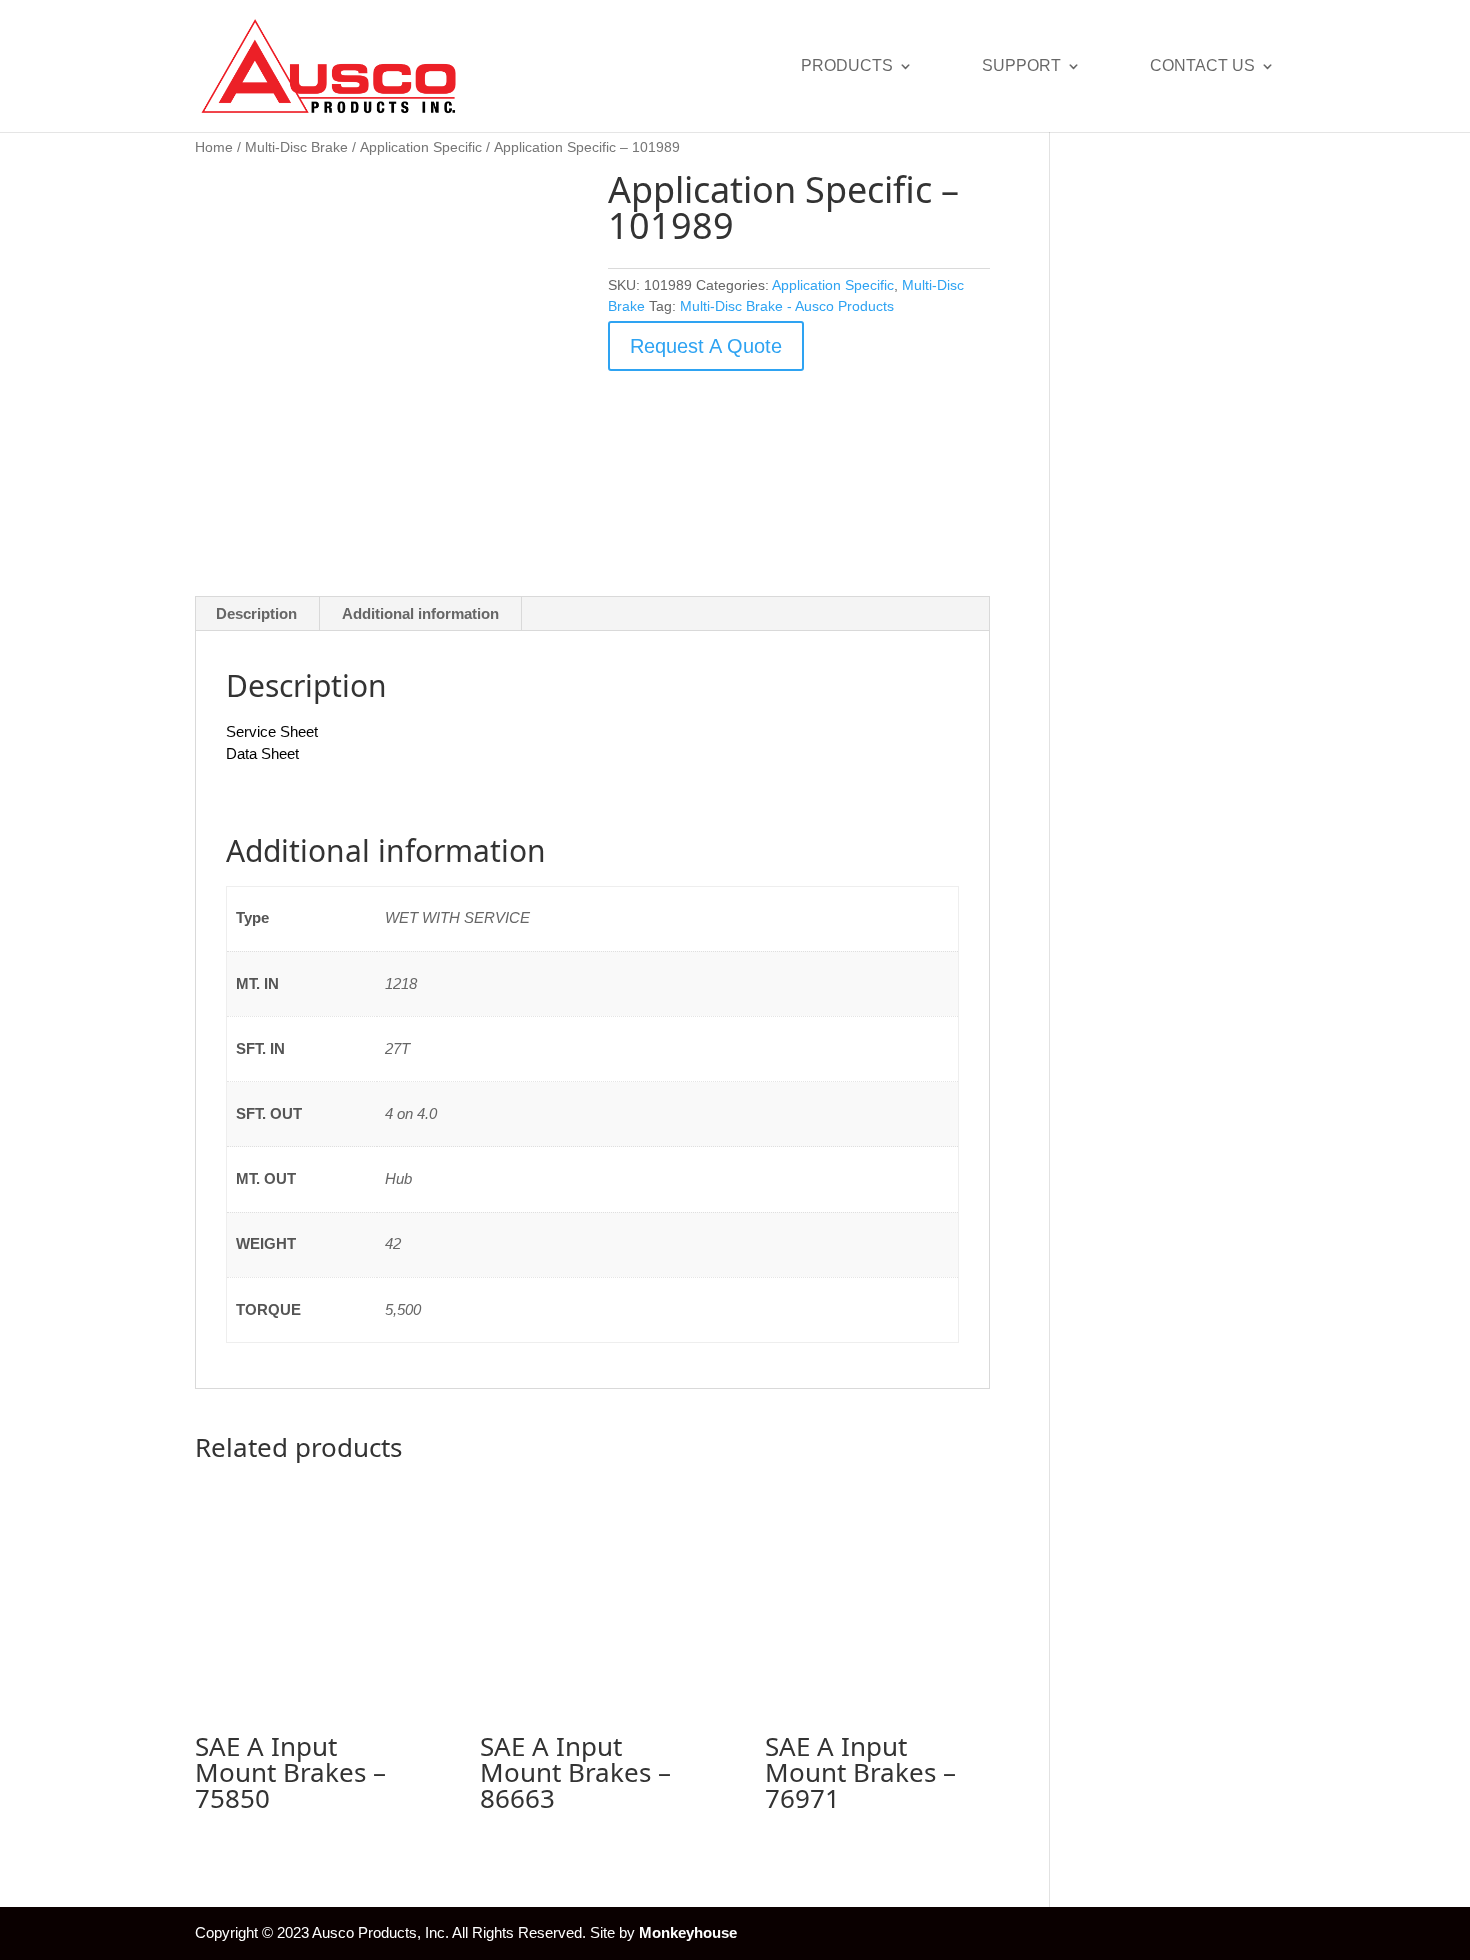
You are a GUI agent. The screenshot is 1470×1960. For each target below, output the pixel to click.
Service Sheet (272, 731)
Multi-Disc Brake (296, 147)
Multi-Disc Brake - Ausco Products (787, 306)
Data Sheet (262, 753)
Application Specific (421, 147)
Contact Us (1202, 66)
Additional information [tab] (420, 613)
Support (1021, 66)
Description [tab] (256, 613)
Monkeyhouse (688, 1932)
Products (847, 66)
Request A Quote (706, 346)
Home (214, 147)
